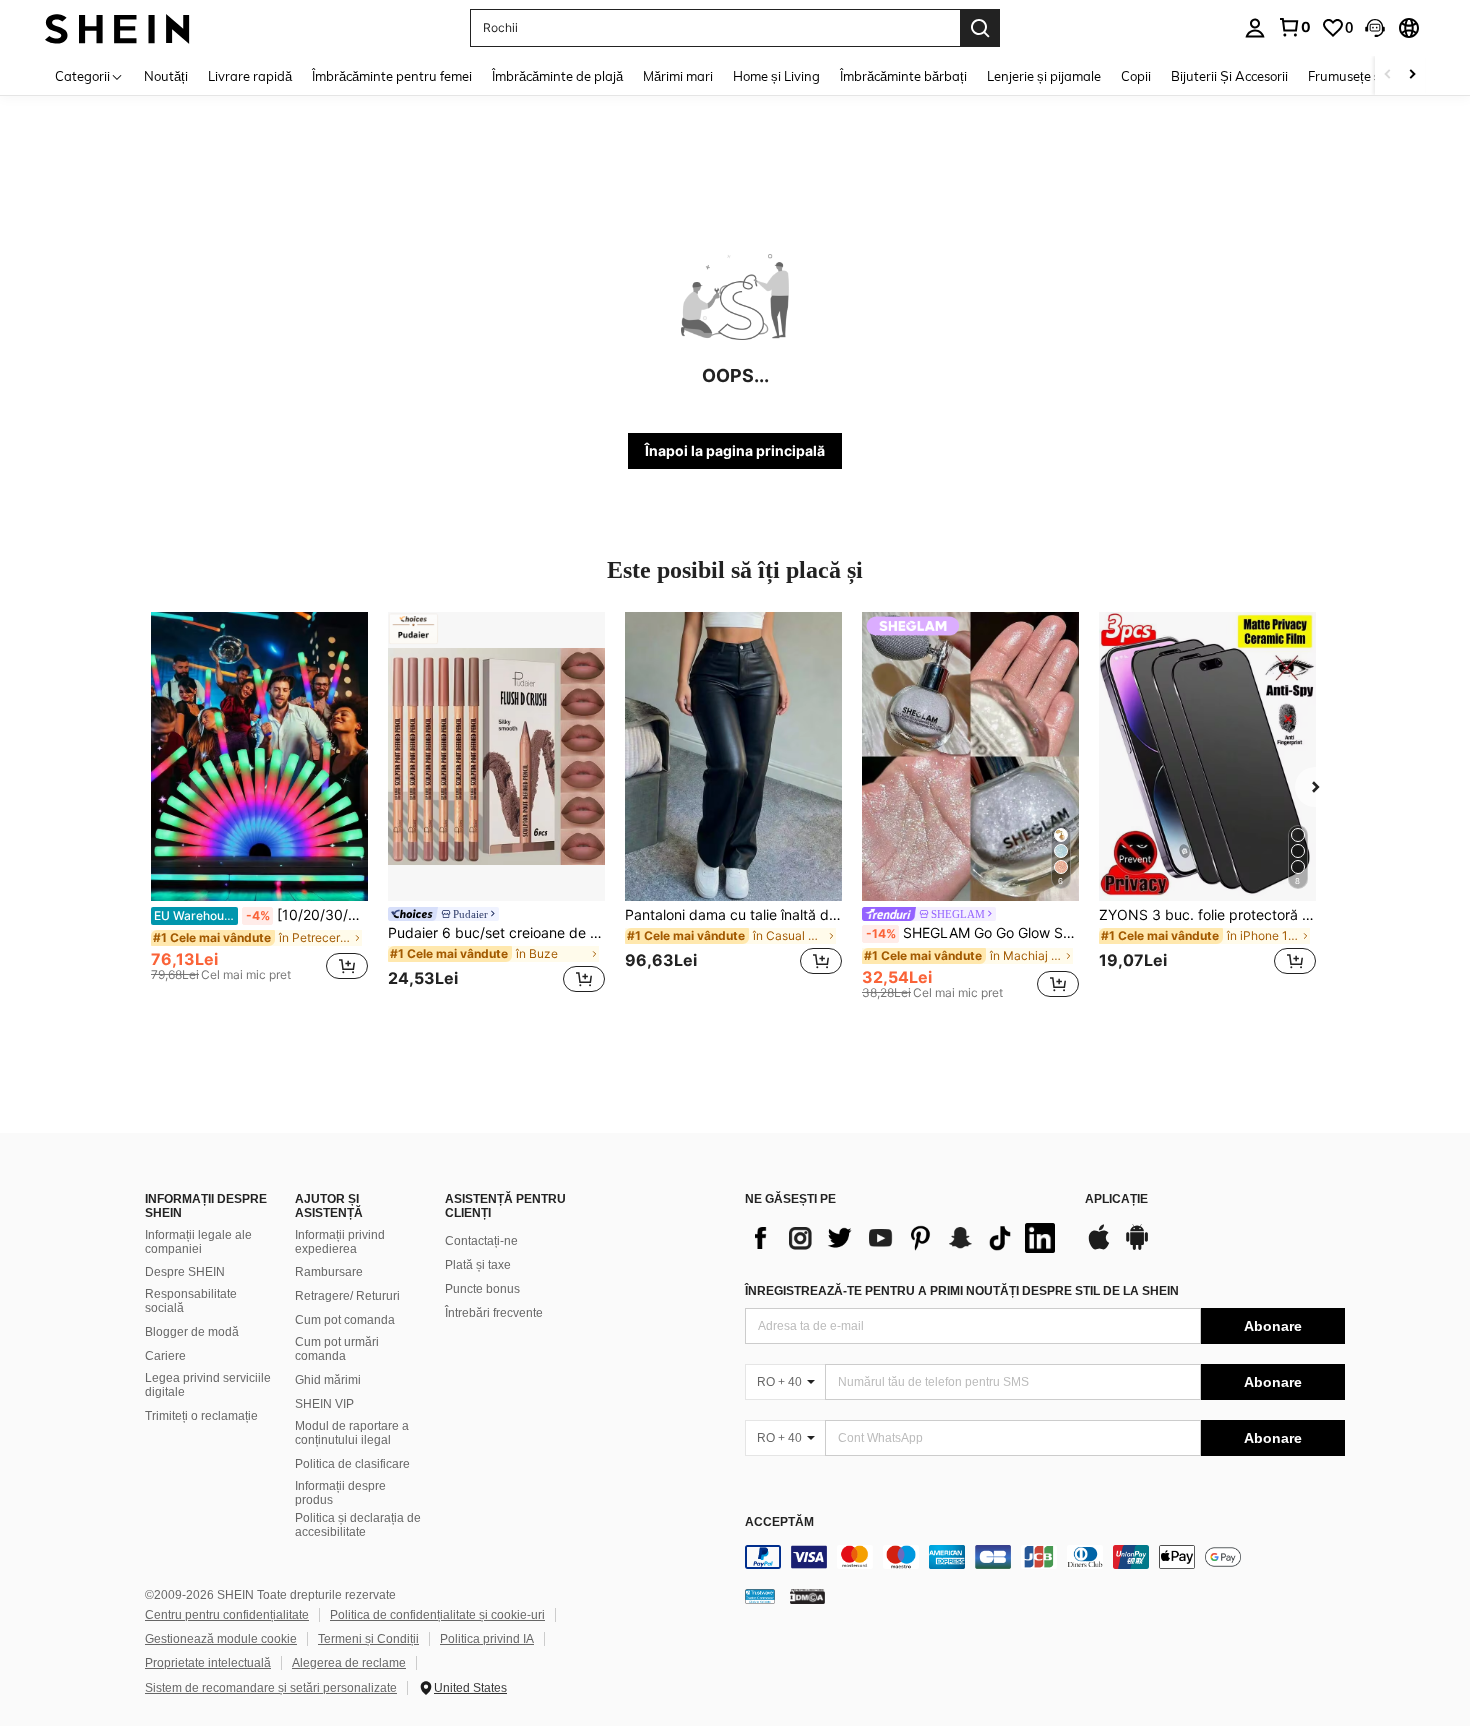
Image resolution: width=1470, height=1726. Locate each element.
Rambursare (329, 1272)
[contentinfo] (1045, 1557)
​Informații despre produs (340, 1493)
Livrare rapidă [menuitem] (250, 76)
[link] (1294, 27)
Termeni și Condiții (368, 1639)
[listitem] (259, 805)
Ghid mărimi (328, 1380)
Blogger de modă (192, 1332)
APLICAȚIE (1116, 1199)
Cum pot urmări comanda (337, 1349)
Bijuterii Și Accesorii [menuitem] (1229, 76)
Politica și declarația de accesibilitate (358, 1525)
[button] (1375, 28)
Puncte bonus (482, 1289)
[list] (905, 1238)
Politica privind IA (487, 1639)
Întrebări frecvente (494, 1313)
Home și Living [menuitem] (776, 76)
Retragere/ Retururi (347, 1296)
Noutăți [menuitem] (166, 76)
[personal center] (1255, 28)
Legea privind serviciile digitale (208, 1385)
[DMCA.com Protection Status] (807, 1596)
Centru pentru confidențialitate (227, 1615)
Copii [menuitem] (1136, 76)
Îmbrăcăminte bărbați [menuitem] (903, 76)
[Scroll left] (1388, 75)
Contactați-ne (481, 1241)
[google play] (1137, 1247)
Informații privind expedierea (340, 1242)
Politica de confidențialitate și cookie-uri (437, 1615)
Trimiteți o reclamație (201, 1416)
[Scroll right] (1412, 75)
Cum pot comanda (345, 1320)
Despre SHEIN (185, 1272)
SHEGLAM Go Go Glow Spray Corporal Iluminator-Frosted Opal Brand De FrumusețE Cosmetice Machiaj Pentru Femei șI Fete (972, 933)
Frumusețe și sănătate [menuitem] (1374, 76)
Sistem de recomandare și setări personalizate (271, 1688)
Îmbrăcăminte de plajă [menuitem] (557, 76)
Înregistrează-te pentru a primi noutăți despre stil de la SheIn (962, 1291)
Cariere (165, 1356)
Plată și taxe (478, 1265)
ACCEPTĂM (779, 1522)
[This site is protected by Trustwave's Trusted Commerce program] (760, 1596)
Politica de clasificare (352, 1464)
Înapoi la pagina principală (735, 450)
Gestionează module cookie (221, 1639)
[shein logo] (117, 27)
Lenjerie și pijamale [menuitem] (1044, 76)
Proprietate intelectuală (208, 1663)
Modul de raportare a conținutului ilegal (352, 1433)
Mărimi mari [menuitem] (678, 76)
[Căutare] (980, 28)
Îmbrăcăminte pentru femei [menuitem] (392, 76)
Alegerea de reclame (349, 1663)
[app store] (1099, 1247)
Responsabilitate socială (191, 1301)
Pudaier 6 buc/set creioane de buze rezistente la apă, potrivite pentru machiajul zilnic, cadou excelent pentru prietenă (496, 933)
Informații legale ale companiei (198, 1242)
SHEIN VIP (324, 1404)
